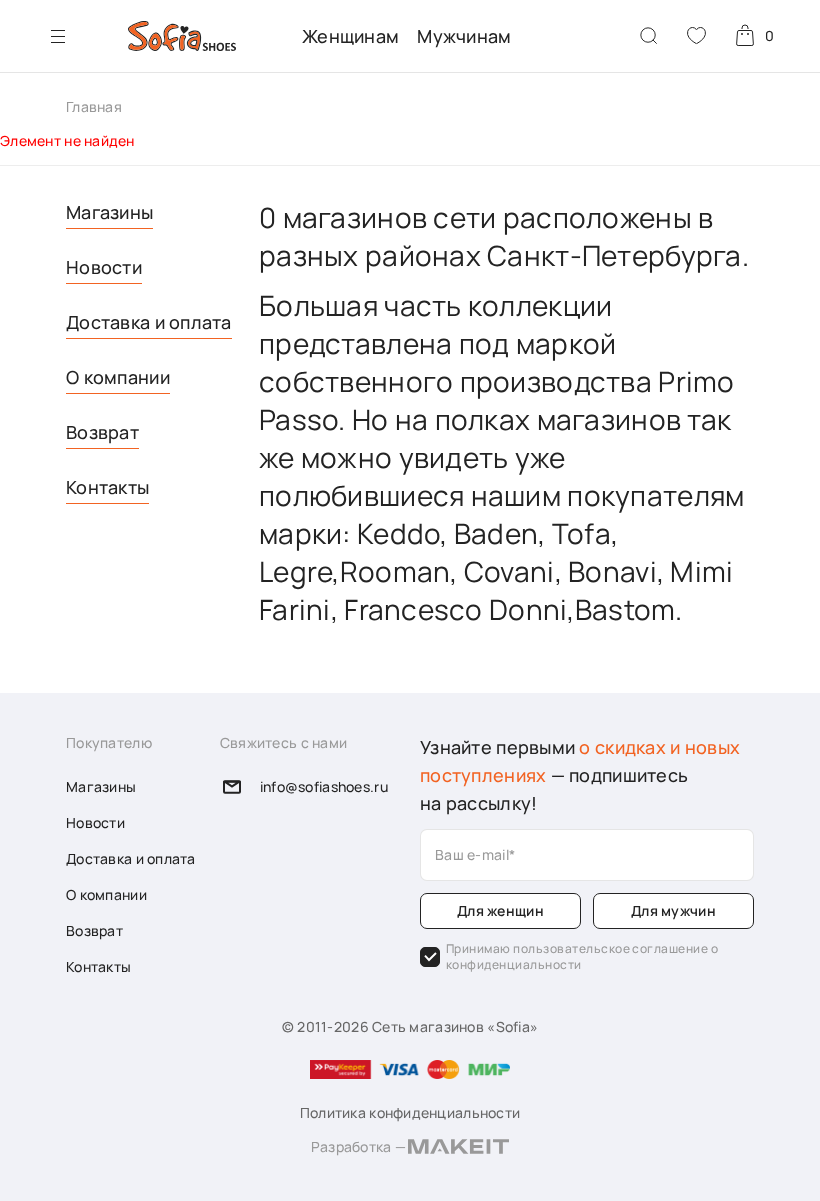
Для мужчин (673, 910)
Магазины (109, 212)
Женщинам (350, 36)
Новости (104, 267)
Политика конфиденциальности (410, 1112)
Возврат (102, 432)
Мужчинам (464, 36)
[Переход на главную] (182, 36)
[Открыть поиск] (649, 36)
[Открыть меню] (58, 36)
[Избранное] (696, 35)
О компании (118, 377)
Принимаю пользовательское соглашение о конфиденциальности (582, 957)
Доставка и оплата (149, 322)
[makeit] (458, 1149)
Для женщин (500, 910)
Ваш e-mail (472, 854)
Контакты (107, 487)
